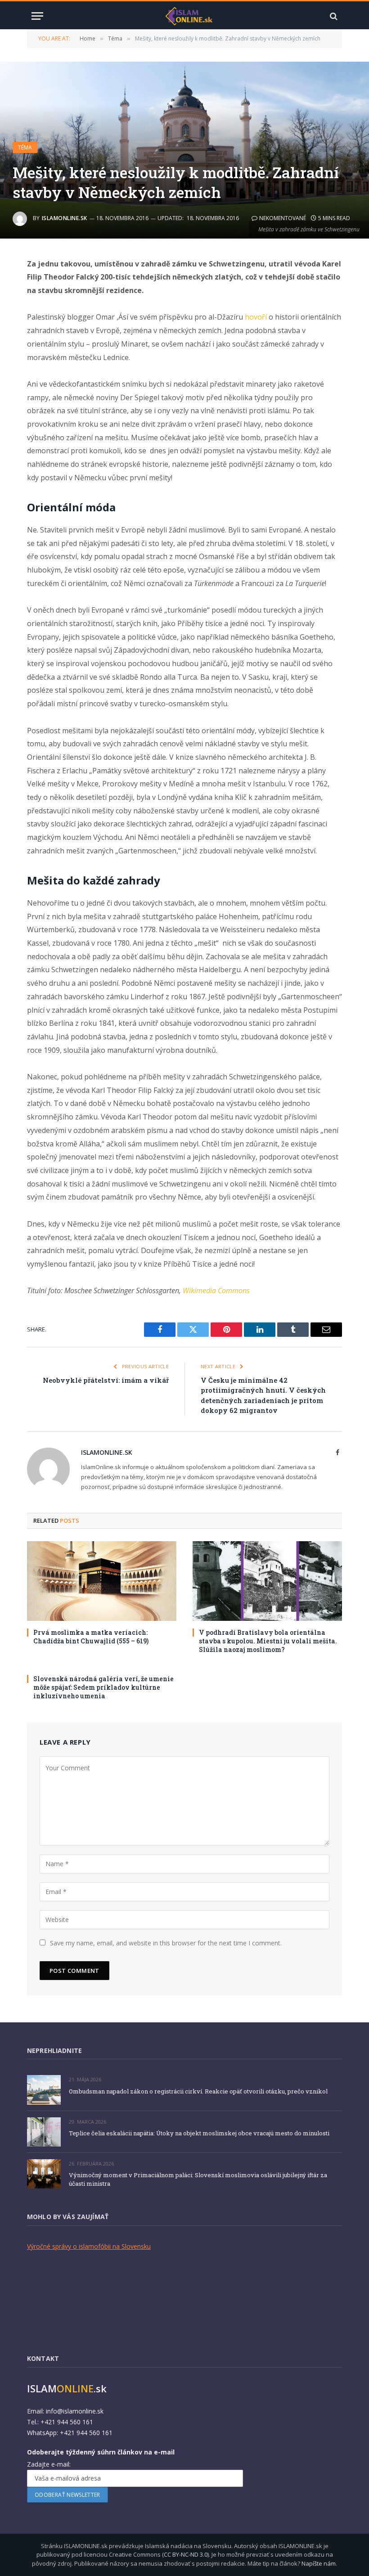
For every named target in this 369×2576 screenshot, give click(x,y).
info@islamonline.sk (75, 2411)
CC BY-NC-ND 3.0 (186, 2554)
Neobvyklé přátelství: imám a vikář (106, 1380)
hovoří (256, 317)
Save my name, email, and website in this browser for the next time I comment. (166, 1943)
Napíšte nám (319, 2563)
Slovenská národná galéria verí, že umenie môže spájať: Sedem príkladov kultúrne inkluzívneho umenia (103, 1687)
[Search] (333, 16)
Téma (25, 147)
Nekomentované (283, 218)
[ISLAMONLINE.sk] (189, 16)
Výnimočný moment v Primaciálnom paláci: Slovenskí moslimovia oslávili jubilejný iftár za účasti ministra (198, 2179)
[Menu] (37, 16)
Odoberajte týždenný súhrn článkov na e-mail (101, 2452)
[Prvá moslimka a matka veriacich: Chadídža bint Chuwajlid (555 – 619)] (102, 1581)
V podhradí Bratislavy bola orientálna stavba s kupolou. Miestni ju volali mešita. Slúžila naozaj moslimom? (268, 1641)
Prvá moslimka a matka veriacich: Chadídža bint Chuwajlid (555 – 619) (91, 1637)
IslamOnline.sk (65, 218)
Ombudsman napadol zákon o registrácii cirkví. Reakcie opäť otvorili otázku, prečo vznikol (198, 2091)
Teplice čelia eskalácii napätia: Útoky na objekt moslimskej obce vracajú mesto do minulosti (199, 2133)
